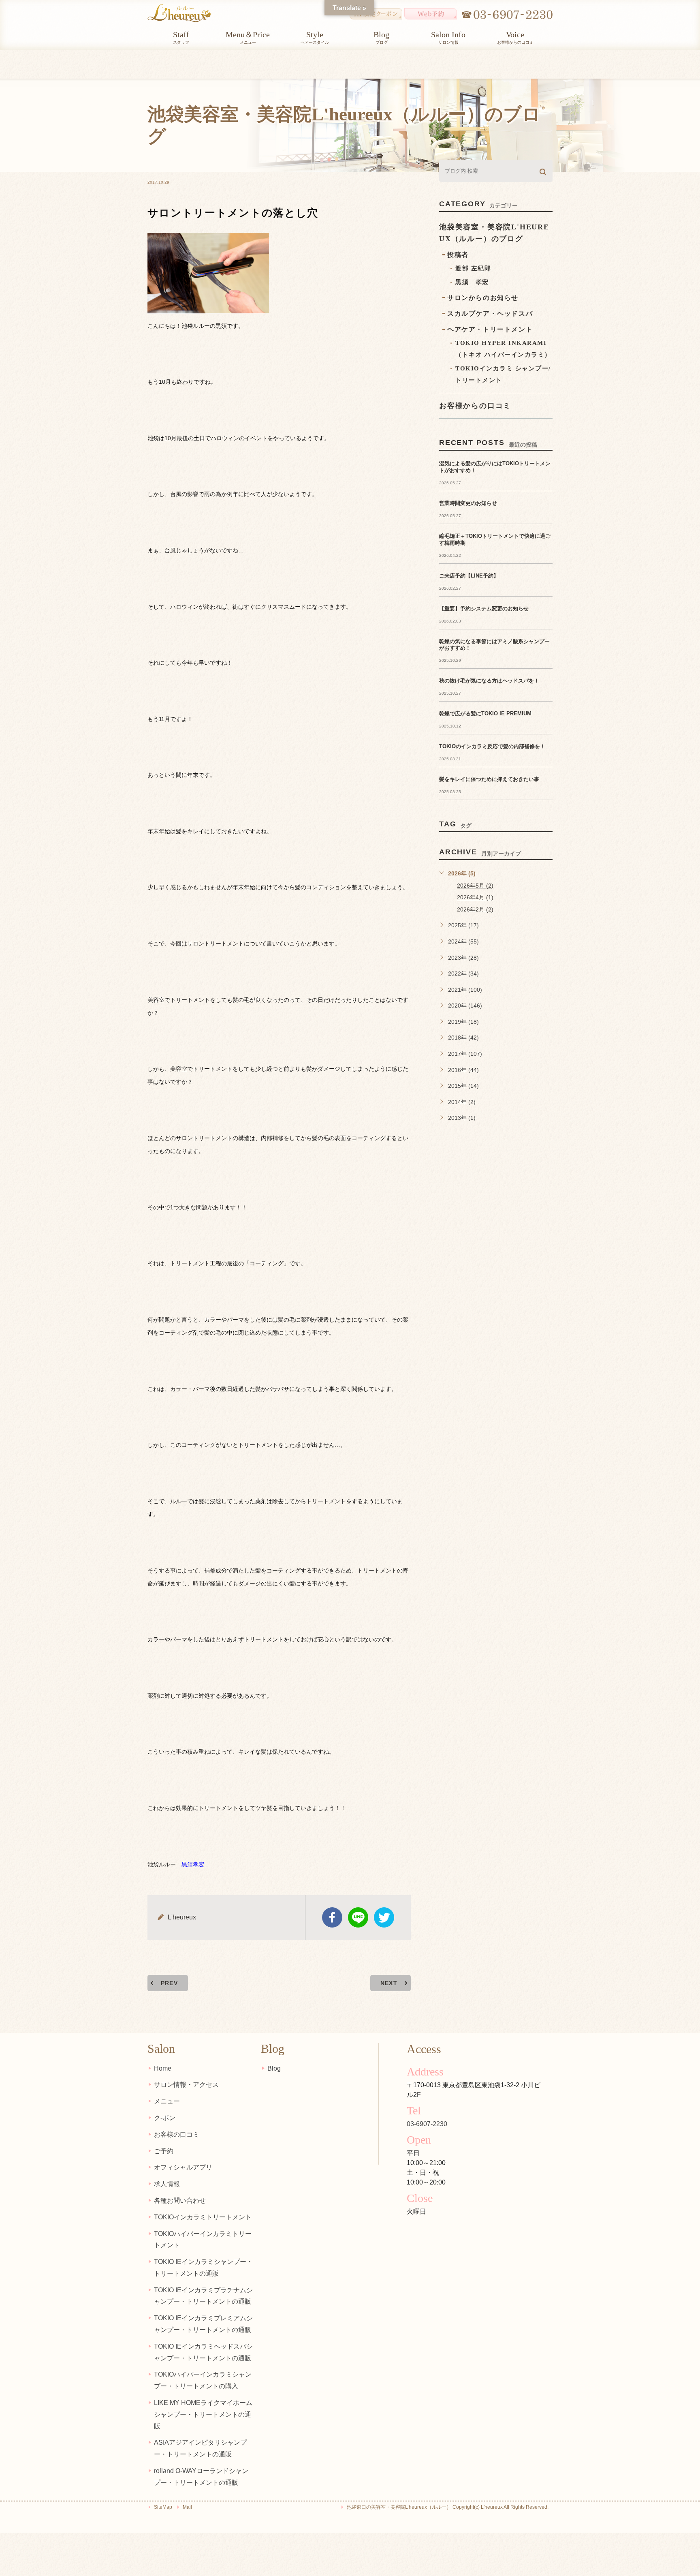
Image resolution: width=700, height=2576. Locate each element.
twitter (384, 1917)
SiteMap (163, 2507)
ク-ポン (165, 2118)
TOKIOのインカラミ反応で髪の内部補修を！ (492, 746)
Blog (274, 2068)
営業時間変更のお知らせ (468, 503)
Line (358, 1917)
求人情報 (167, 2184)
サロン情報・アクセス (186, 2085)
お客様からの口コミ (475, 406)
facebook (332, 1917)
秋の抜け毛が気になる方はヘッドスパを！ (489, 681)
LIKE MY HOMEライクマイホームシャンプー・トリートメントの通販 (203, 2414)
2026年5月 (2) (475, 886)
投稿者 (458, 255)
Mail (187, 2507)
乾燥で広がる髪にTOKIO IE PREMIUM (485, 714)
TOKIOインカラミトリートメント (203, 2217)
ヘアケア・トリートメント (490, 329)
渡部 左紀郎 (473, 268)
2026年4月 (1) (475, 897)
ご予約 (164, 2151)
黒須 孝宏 (472, 282)
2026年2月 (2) (475, 909)
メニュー (167, 2101)
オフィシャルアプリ (183, 2167)
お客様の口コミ (177, 2134)
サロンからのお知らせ (483, 298)
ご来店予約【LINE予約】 (469, 576)
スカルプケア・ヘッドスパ (490, 313)
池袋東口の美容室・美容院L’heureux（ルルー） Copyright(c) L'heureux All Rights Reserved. (448, 2507)
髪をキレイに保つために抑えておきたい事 (489, 779)
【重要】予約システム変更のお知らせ (484, 609)
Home (163, 2068)
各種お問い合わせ (180, 2201)
